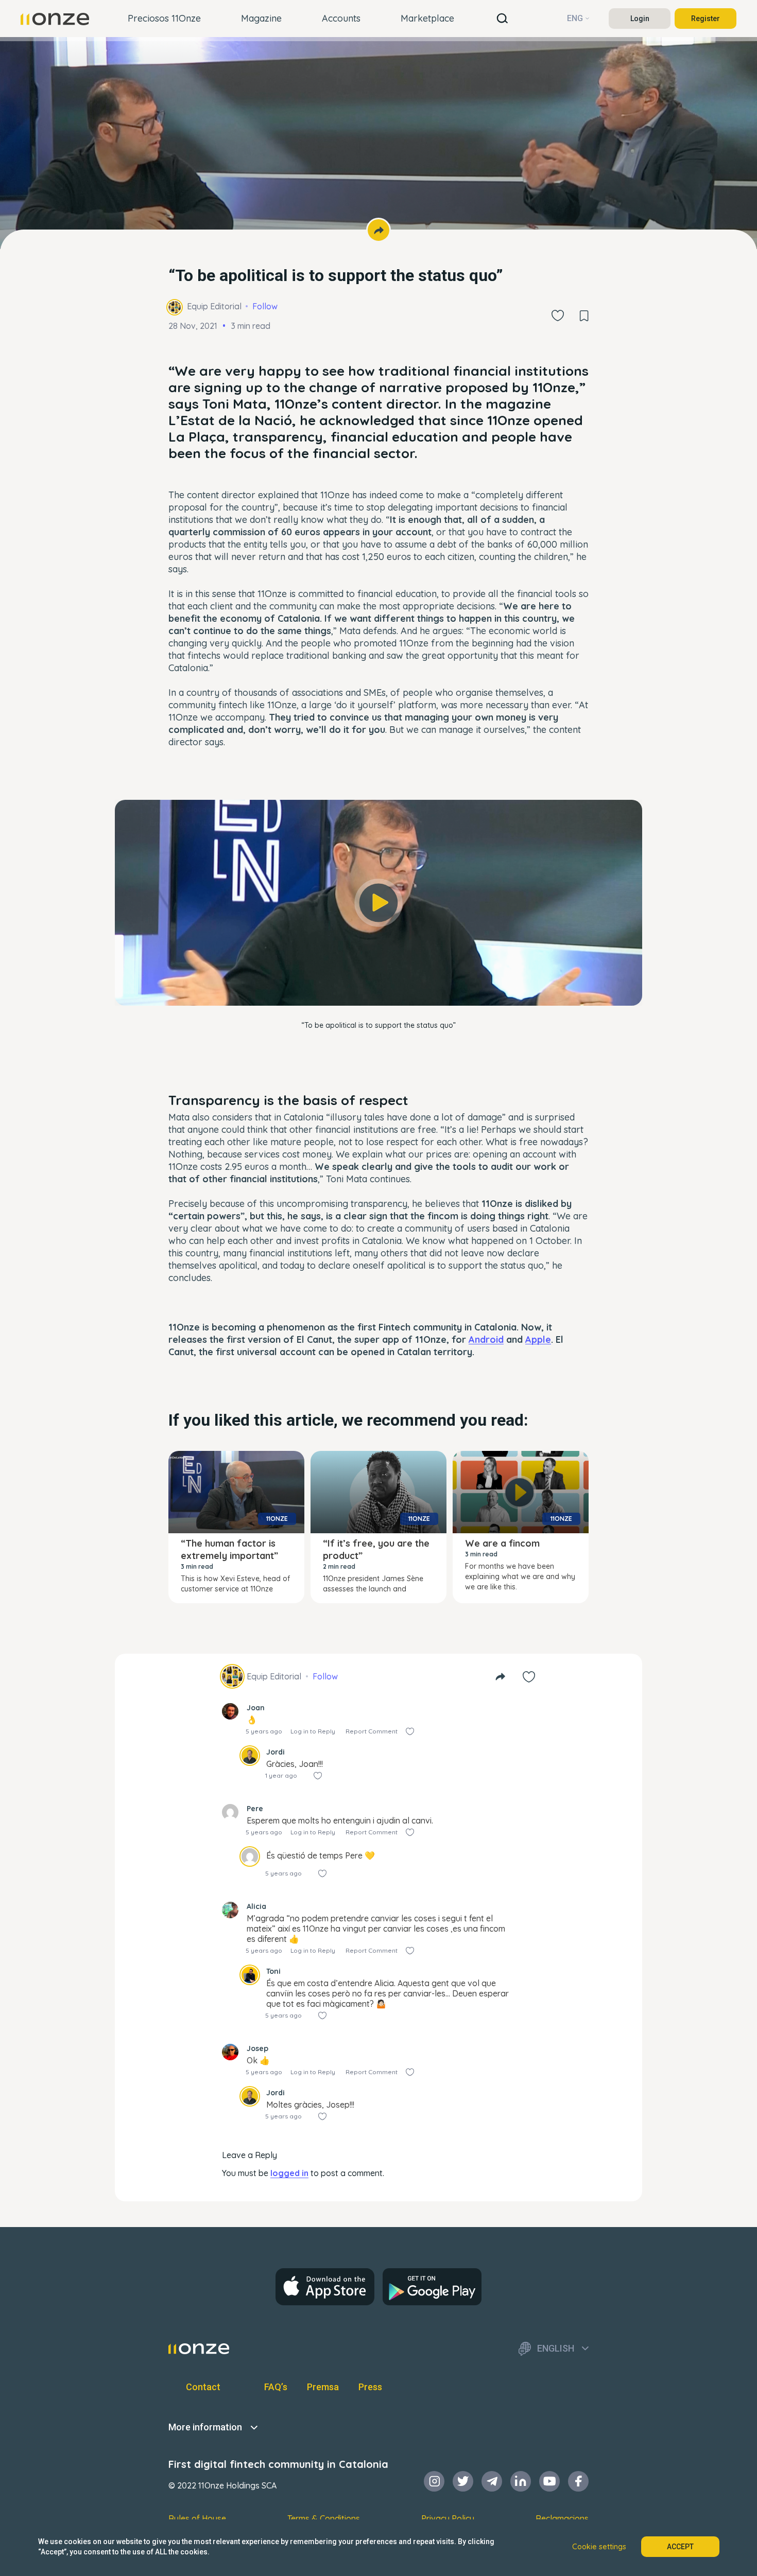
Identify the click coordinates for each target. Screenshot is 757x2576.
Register (706, 19)
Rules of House (197, 2518)
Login (640, 19)
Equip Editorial (214, 306)
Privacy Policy (448, 2518)
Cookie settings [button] (599, 2547)
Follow (265, 306)
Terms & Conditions (324, 2518)
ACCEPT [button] (680, 2547)
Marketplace (427, 18)
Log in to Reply (313, 1731)
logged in (289, 2173)
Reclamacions (562, 2518)
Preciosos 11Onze (164, 18)
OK (378, 984)
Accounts (341, 18)
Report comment (372, 1731)
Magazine (261, 18)
